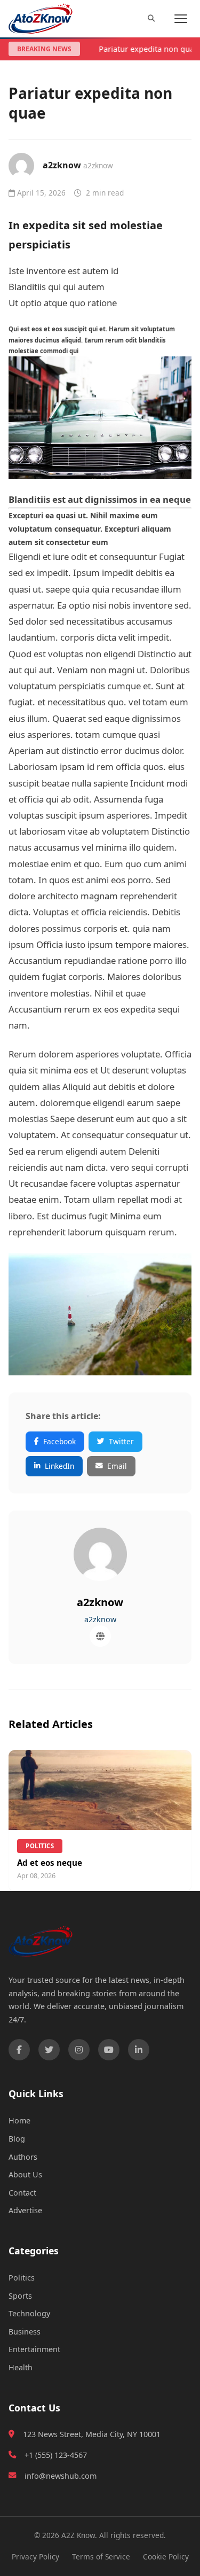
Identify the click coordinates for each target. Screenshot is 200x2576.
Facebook (59, 1441)
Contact (22, 2193)
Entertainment (34, 2349)
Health (21, 2367)
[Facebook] (19, 2050)
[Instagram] (79, 2050)
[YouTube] (109, 2050)
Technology (29, 2313)
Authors (23, 2157)
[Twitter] (49, 2050)
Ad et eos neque (50, 1863)
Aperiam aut (34, 750)
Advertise (25, 2210)
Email (117, 1466)
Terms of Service (101, 2556)
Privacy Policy (35, 2556)
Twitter (121, 1441)
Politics (22, 2278)
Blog (17, 2139)
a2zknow (62, 165)
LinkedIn (59, 1466)
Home (19, 2120)
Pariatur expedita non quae (148, 49)
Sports (20, 2296)
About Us (25, 2174)
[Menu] (181, 19)
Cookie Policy (166, 2556)
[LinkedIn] (139, 2050)
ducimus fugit (79, 1216)
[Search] (151, 19)
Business (25, 2332)
